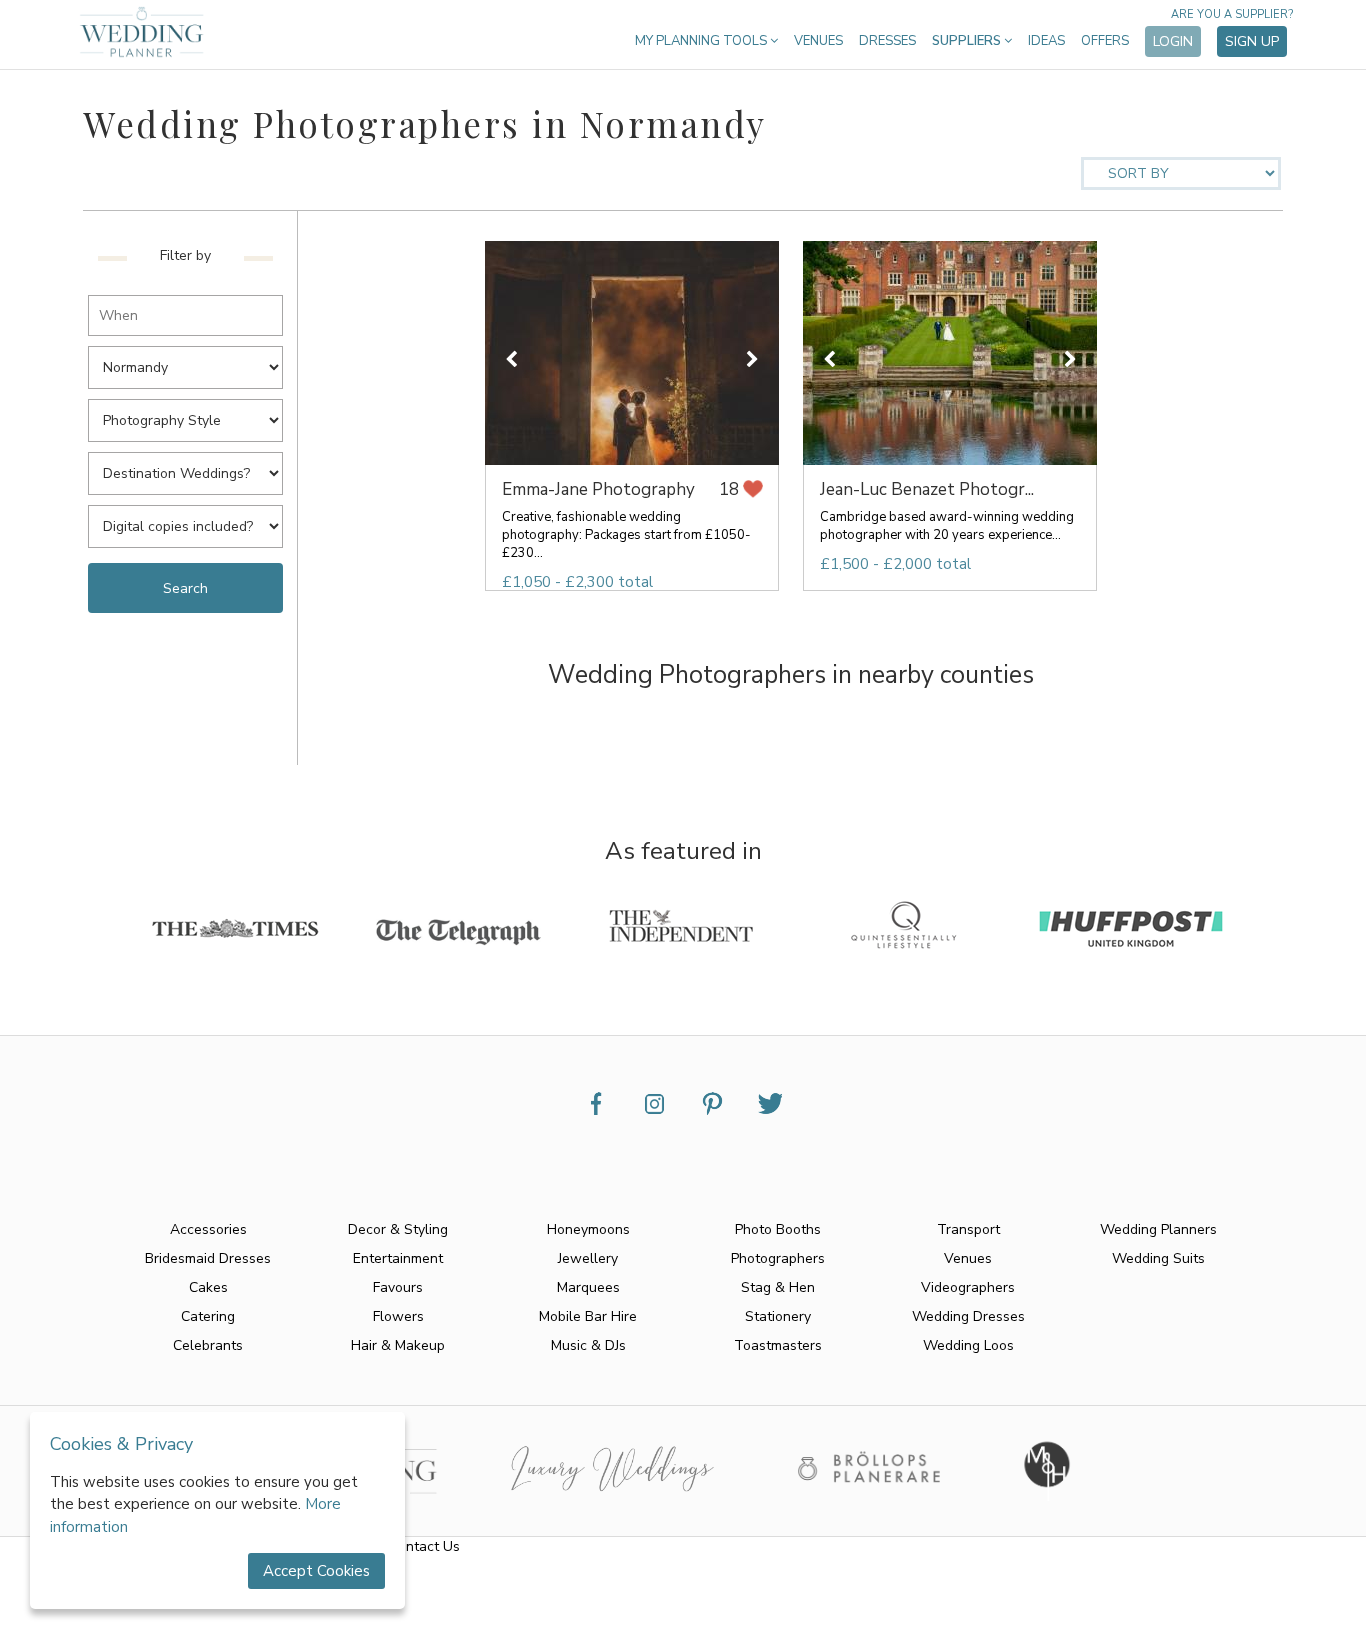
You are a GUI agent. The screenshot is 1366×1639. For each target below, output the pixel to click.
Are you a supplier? (1232, 14)
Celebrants (208, 1345)
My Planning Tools (702, 41)
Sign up (1252, 41)
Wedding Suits (1158, 1258)
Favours (398, 1287)
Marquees (588, 1287)
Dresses (887, 41)
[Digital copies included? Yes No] (190, 520)
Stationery (778, 1316)
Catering (208, 1316)
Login (1173, 41)
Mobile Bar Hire (588, 1316)
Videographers (968, 1287)
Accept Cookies (316, 1571)
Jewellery (588, 1258)
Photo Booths (778, 1229)
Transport (968, 1229)
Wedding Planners (1158, 1229)
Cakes (208, 1287)
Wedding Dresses (968, 1316)
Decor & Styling (398, 1229)
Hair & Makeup (398, 1345)
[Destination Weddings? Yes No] (190, 467)
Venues (818, 41)
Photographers (778, 1258)
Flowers (398, 1316)
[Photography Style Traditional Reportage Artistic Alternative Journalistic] (190, 414)
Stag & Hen (778, 1287)
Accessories (208, 1229)
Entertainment (398, 1258)
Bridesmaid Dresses (208, 1258)
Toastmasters (778, 1345)
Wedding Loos (968, 1345)
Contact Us (424, 1546)
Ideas (1046, 41)
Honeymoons (588, 1229)
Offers (1105, 41)
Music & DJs (588, 1345)
